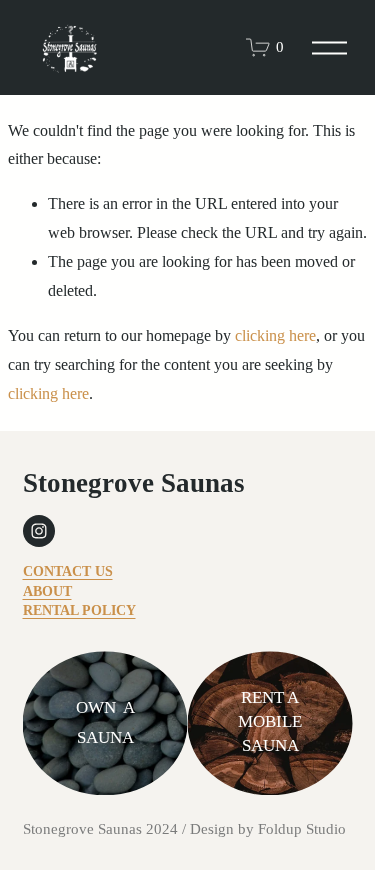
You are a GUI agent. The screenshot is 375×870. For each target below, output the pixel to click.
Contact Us (68, 571)
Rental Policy (79, 610)
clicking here (275, 335)
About (47, 591)
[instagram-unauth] (39, 531)
